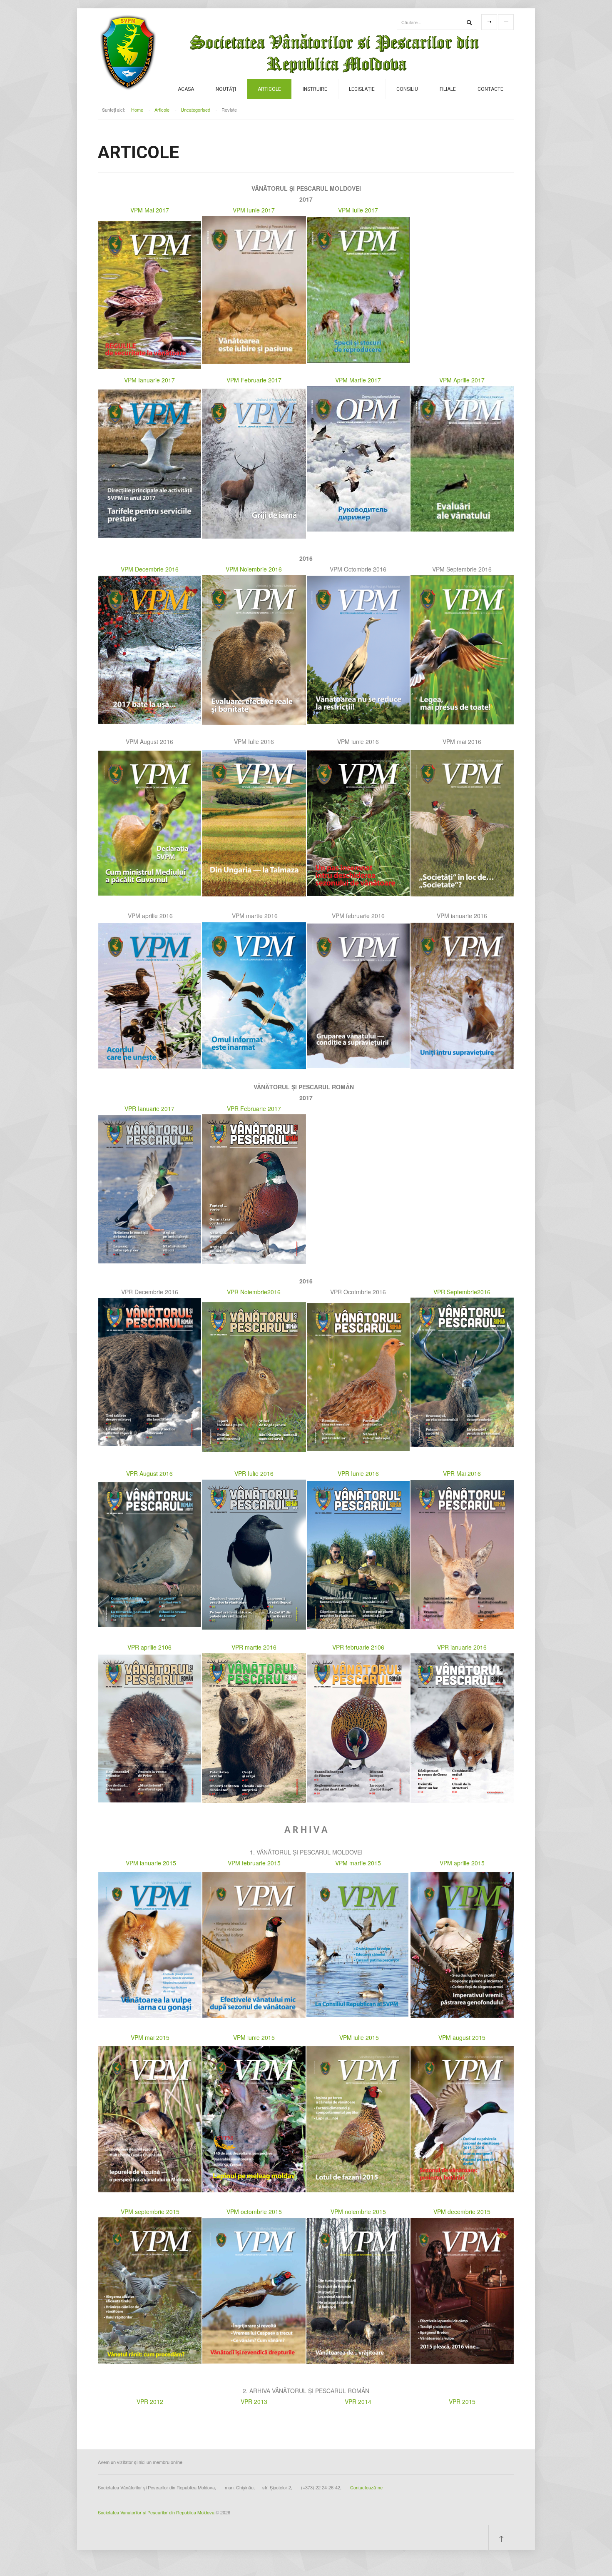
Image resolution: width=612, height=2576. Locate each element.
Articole (269, 89)
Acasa (186, 89)
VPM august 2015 (462, 2037)
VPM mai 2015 (150, 2037)
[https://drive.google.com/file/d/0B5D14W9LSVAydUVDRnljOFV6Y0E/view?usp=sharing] (150, 2290)
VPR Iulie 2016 (254, 1473)
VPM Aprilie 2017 (462, 380)
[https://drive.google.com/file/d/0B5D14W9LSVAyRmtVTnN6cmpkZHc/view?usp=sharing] (357, 1944)
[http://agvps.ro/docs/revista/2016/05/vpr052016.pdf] (462, 1554)
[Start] (469, 22)
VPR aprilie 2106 (149, 1647)
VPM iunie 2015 (254, 2037)
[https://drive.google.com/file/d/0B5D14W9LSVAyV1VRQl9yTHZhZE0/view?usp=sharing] (254, 2118)
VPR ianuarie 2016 (462, 1647)
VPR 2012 (150, 2401)
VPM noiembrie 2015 (358, 2212)
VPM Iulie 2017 (358, 210)
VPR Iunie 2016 (358, 1473)
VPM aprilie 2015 (462, 1863)
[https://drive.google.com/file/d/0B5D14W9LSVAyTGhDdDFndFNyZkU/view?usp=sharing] (254, 1944)
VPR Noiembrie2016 (254, 1292)
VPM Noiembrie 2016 (254, 569)
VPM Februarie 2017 (254, 380)
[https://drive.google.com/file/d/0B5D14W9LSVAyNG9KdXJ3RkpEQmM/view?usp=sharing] (358, 2290)
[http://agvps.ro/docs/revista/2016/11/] (254, 1376)
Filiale (448, 89)
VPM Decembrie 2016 (150, 569)
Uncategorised (195, 110)
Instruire (315, 89)
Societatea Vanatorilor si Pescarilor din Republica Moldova (156, 2512)
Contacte (490, 89)
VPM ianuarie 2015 (151, 1863)
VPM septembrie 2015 (150, 2212)
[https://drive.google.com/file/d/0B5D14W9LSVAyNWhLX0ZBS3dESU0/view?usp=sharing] (462, 1944)
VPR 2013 (254, 2401)
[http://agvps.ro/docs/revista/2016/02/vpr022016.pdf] (358, 1727)
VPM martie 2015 (358, 1863)
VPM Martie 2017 (358, 380)
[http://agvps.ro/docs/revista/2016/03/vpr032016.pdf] (254, 1727)
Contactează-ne (366, 2487)
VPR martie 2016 (254, 1647)
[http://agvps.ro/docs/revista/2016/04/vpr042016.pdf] (150, 1727)
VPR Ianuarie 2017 (149, 1108)
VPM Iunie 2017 (254, 210)
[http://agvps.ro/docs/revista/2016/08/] (150, 1554)
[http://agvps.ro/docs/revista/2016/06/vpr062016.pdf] (358, 1554)
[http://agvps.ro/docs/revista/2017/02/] (254, 1188)
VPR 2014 (358, 2401)
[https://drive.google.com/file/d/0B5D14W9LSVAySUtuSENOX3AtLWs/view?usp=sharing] (462, 2118)
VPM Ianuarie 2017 (149, 380)
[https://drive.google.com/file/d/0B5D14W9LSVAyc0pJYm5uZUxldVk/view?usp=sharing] (254, 2290)
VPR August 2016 (149, 1473)
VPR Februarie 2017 (254, 1108)
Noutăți (226, 89)
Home (137, 110)
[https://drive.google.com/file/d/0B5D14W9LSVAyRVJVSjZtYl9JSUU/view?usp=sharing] (150, 2118)
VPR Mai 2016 (462, 1473)
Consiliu (407, 89)
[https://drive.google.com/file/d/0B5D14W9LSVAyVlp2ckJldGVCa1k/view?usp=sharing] (462, 2290)
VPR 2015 (462, 2401)
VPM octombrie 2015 (254, 2212)
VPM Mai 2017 (150, 210)
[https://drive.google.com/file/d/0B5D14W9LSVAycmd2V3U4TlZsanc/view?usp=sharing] (150, 1944)
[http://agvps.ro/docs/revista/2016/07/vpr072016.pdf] (254, 1554)
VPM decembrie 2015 (462, 2212)
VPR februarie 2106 (358, 1647)
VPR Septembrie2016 (462, 1292)
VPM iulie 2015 (359, 2037)
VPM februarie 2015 (254, 1863)
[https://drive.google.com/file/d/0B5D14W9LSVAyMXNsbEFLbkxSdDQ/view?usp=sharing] (358, 2118)
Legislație (362, 89)
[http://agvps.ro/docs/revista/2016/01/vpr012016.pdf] (462, 1727)
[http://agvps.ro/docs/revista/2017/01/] (150, 1188)
